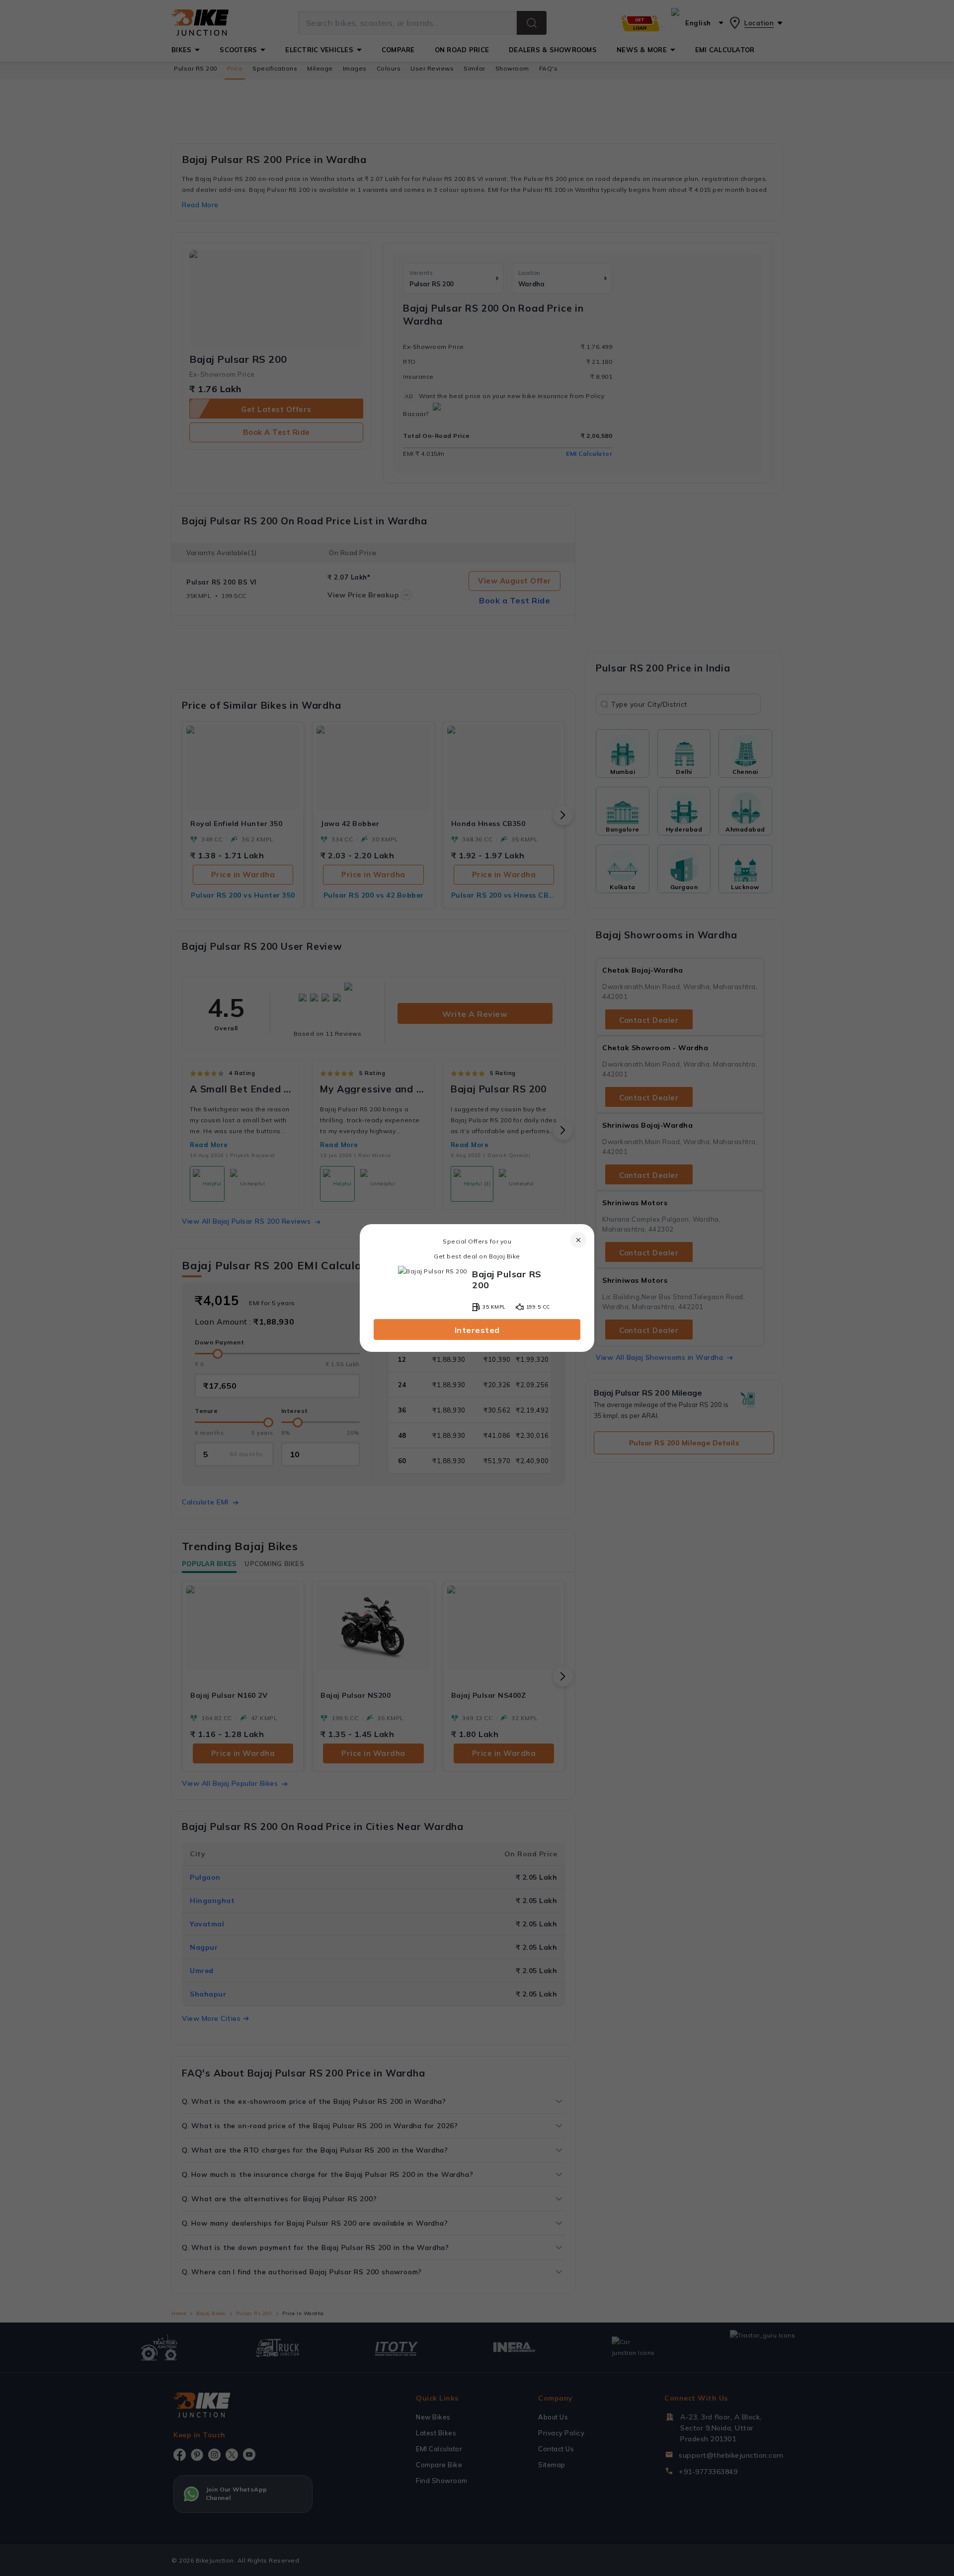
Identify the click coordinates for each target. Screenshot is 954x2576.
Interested (477, 1330)
